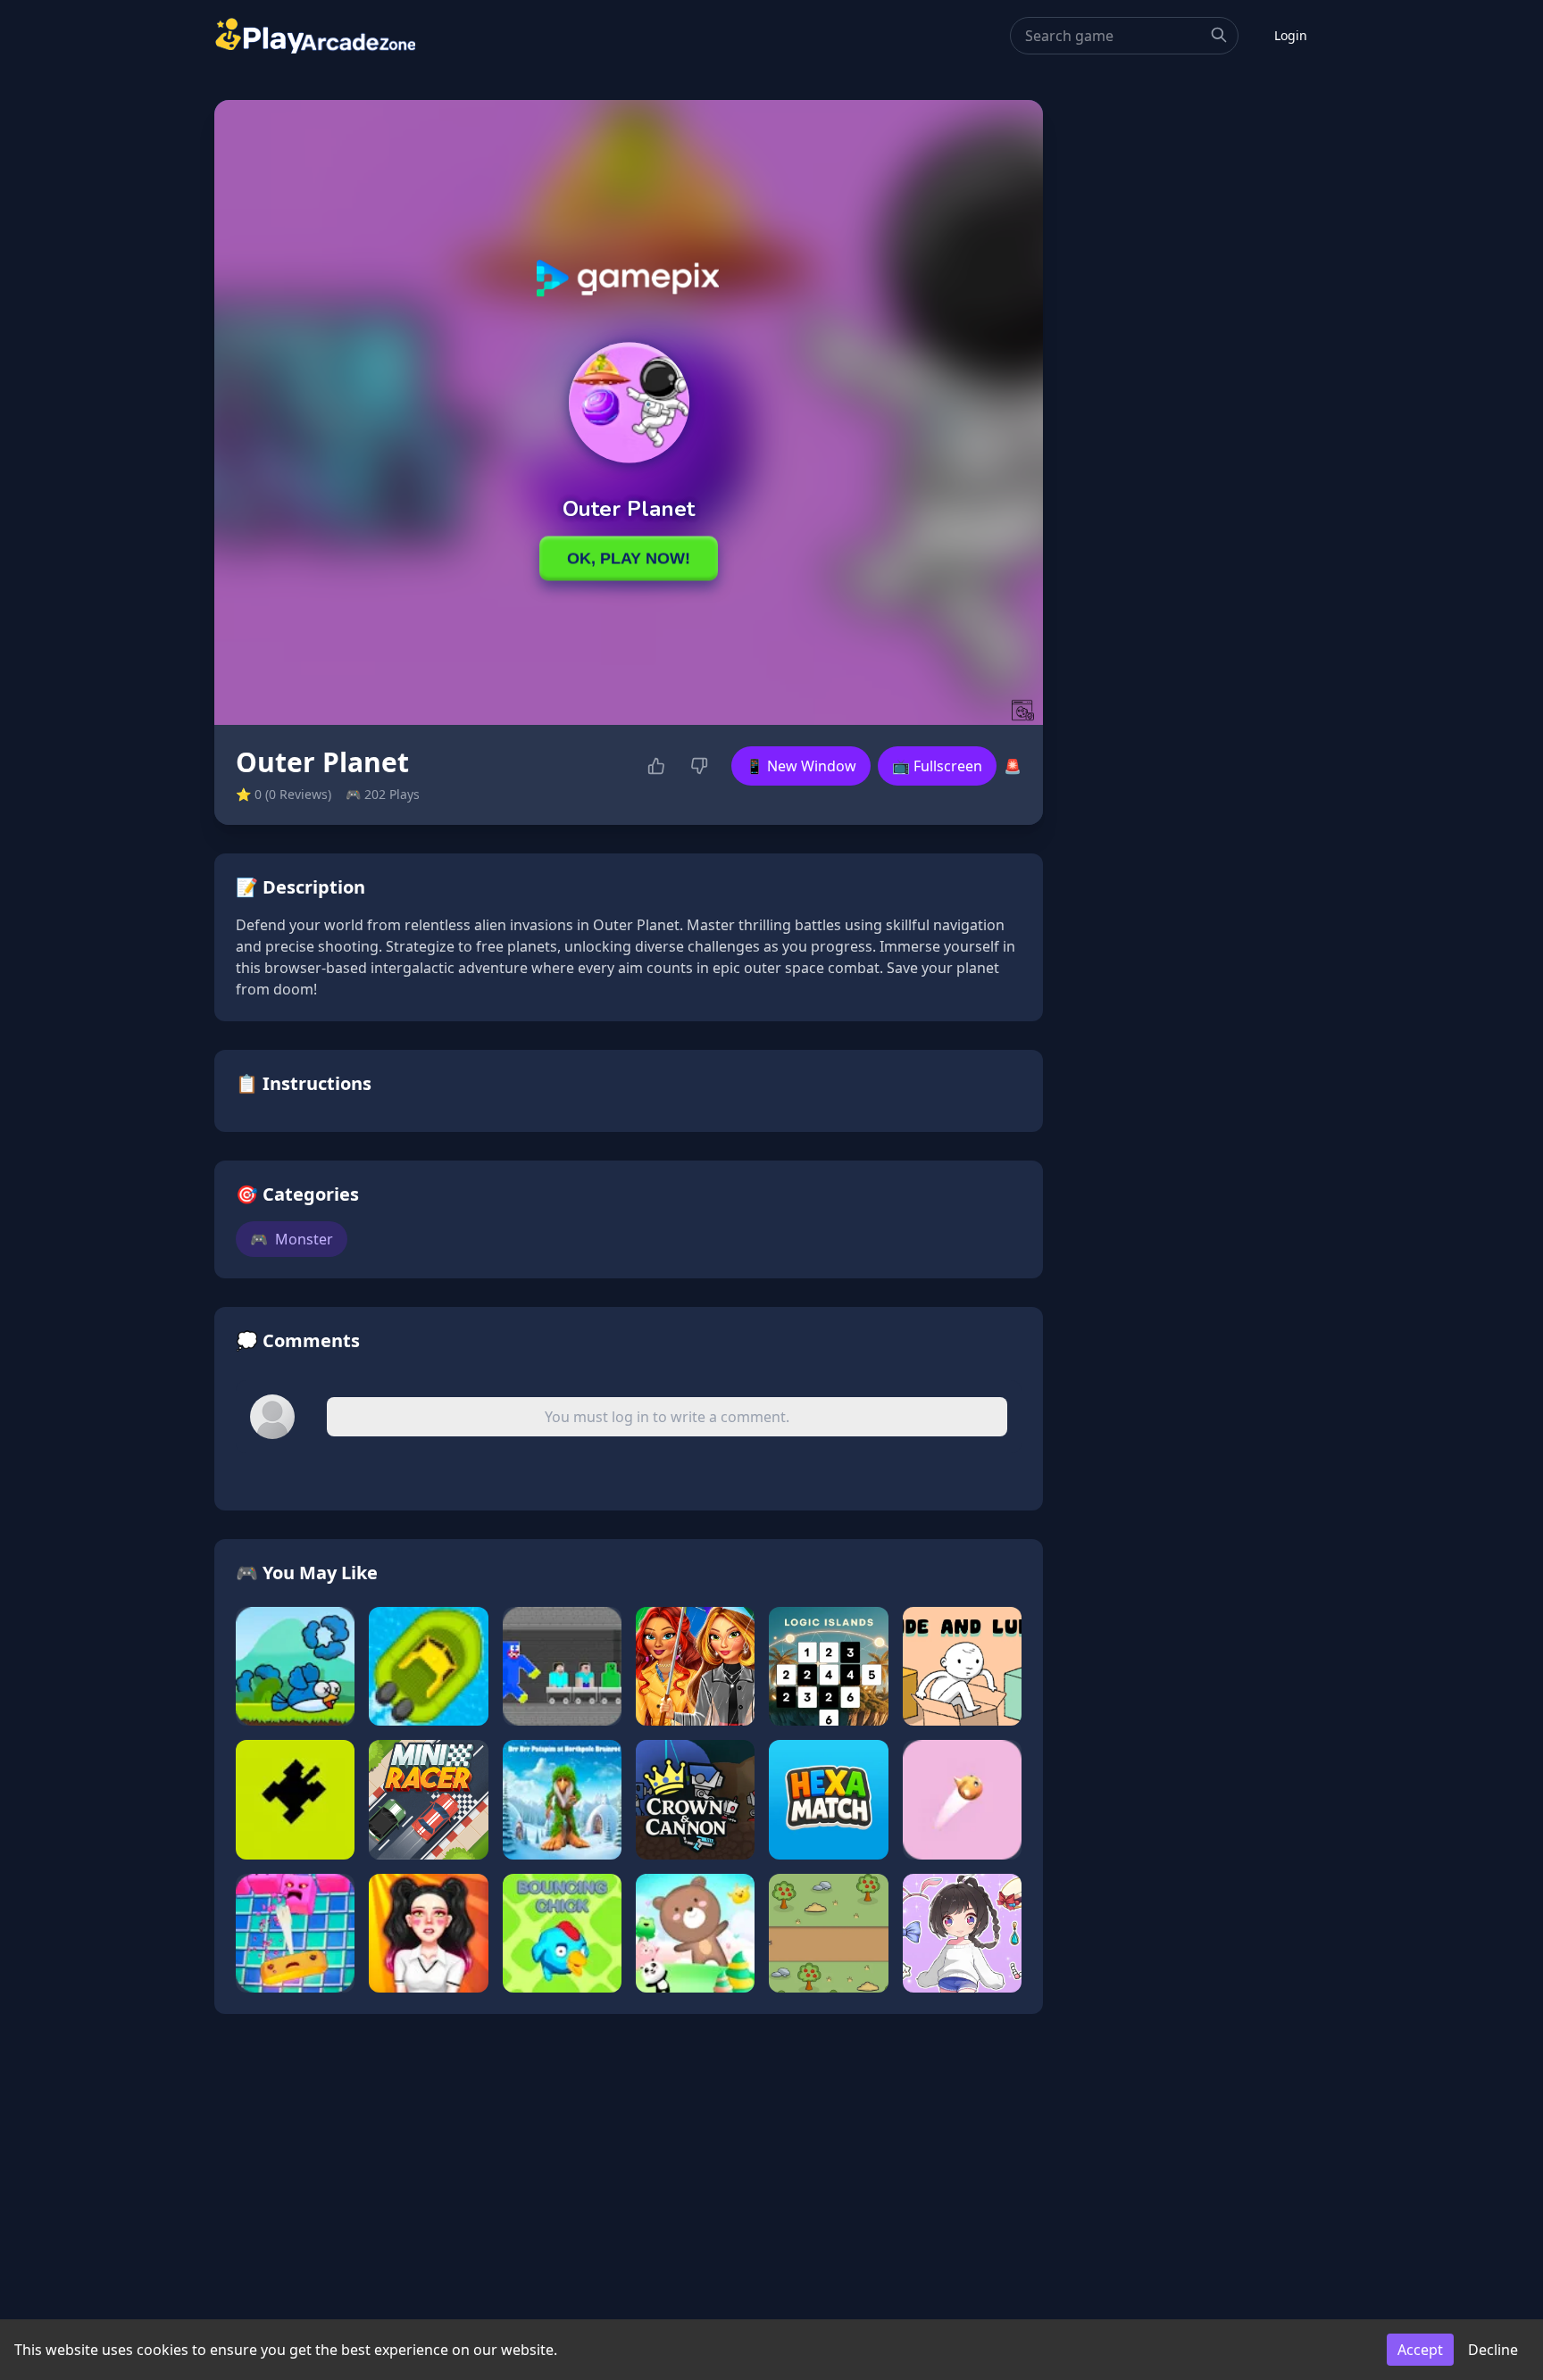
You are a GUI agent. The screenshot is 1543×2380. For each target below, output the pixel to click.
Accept (1420, 2350)
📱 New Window (801, 766)
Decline (1493, 2350)
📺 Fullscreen (937, 766)
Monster (292, 1239)
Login (1291, 35)
